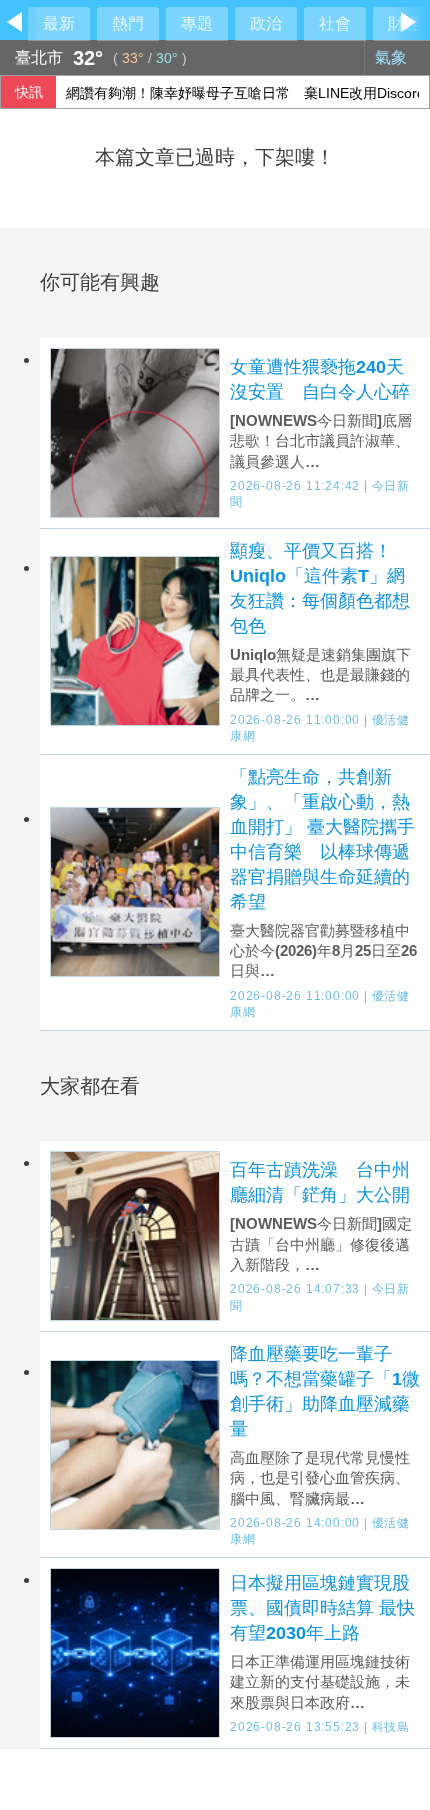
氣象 (393, 57)
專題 (197, 23)
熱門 (128, 23)
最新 (59, 23)
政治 (266, 23)
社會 (335, 23)
